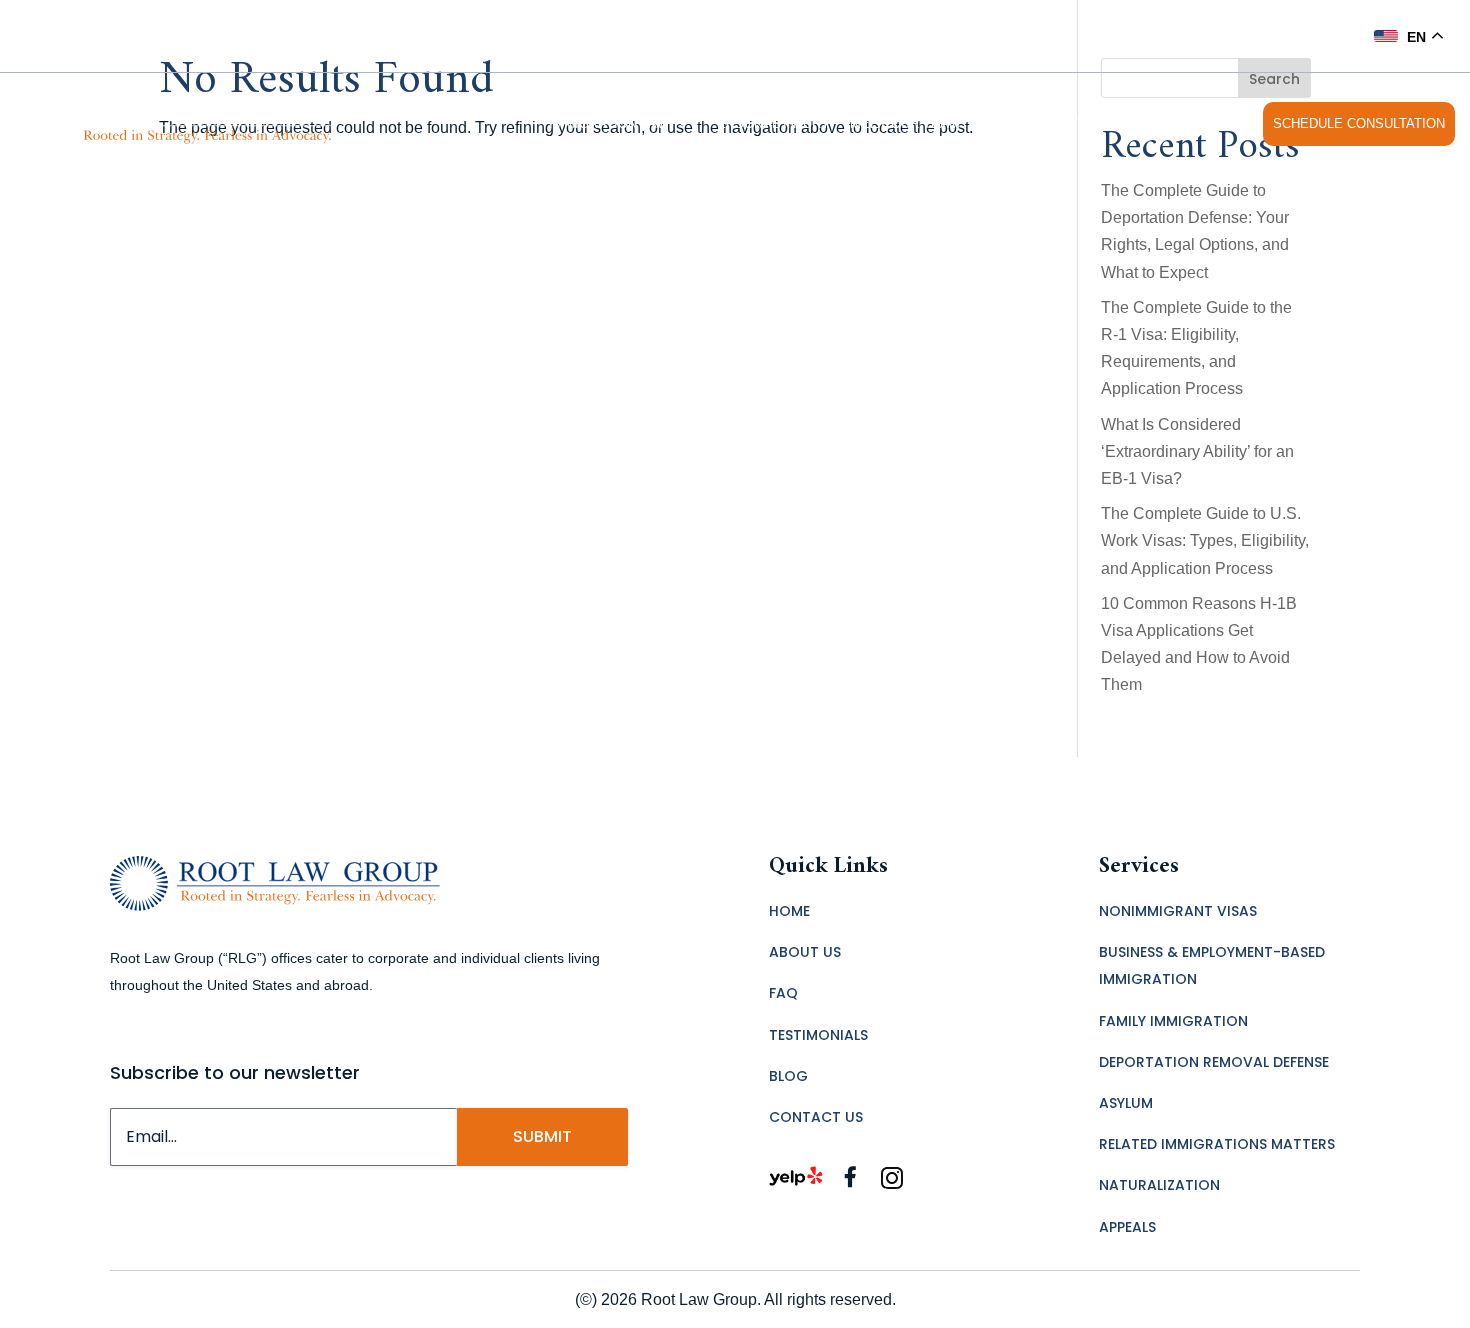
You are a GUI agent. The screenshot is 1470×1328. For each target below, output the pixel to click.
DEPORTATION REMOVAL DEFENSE (1214, 1062)
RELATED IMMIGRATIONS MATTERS (1217, 1144)
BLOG (788, 1076)
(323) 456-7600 (1289, 35)
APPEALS (1127, 1227)
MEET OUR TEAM (905, 123)
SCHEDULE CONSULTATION (1359, 123)
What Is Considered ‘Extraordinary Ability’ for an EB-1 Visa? (1197, 451)
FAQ (993, 123)
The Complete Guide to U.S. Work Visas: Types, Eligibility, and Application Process (1205, 540)
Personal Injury (769, 123)
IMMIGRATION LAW (609, 123)
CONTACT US (1203, 123)
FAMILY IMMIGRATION (1173, 1021)
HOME (789, 911)
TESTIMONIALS (1093, 123)
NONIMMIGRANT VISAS (1178, 911)
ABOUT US (805, 952)
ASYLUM (1126, 1103)
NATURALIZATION (1159, 1185)
